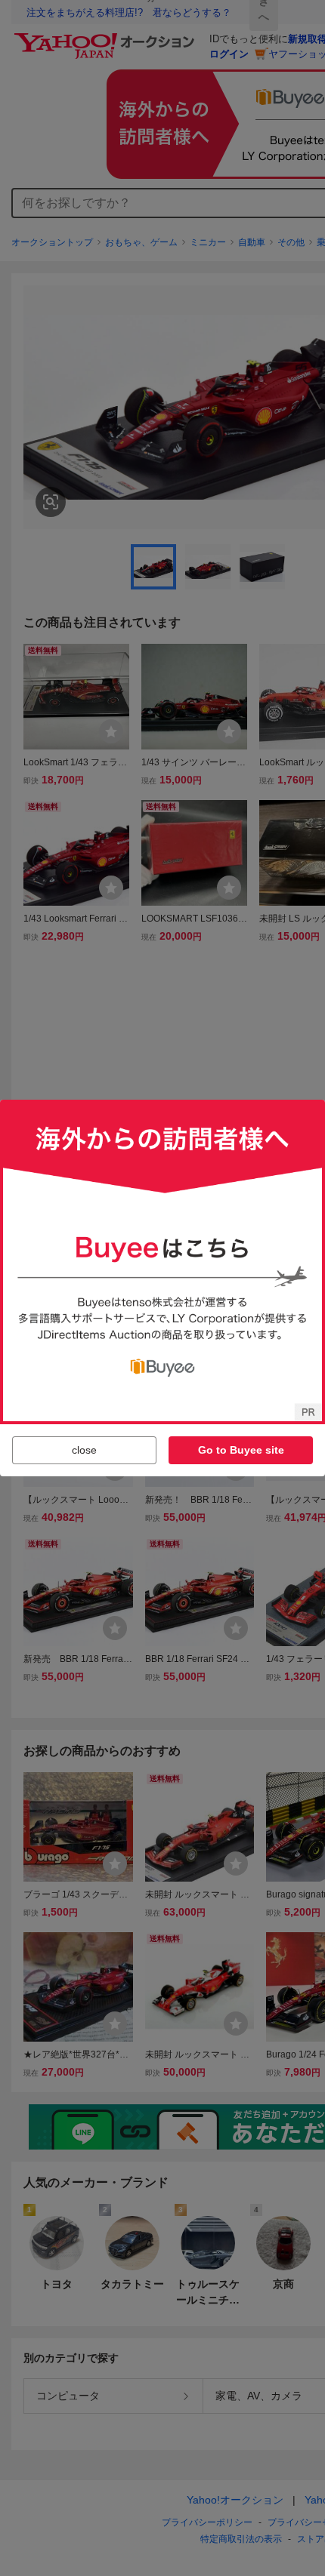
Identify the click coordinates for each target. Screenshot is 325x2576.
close (84, 1450)
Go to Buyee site (241, 1450)
